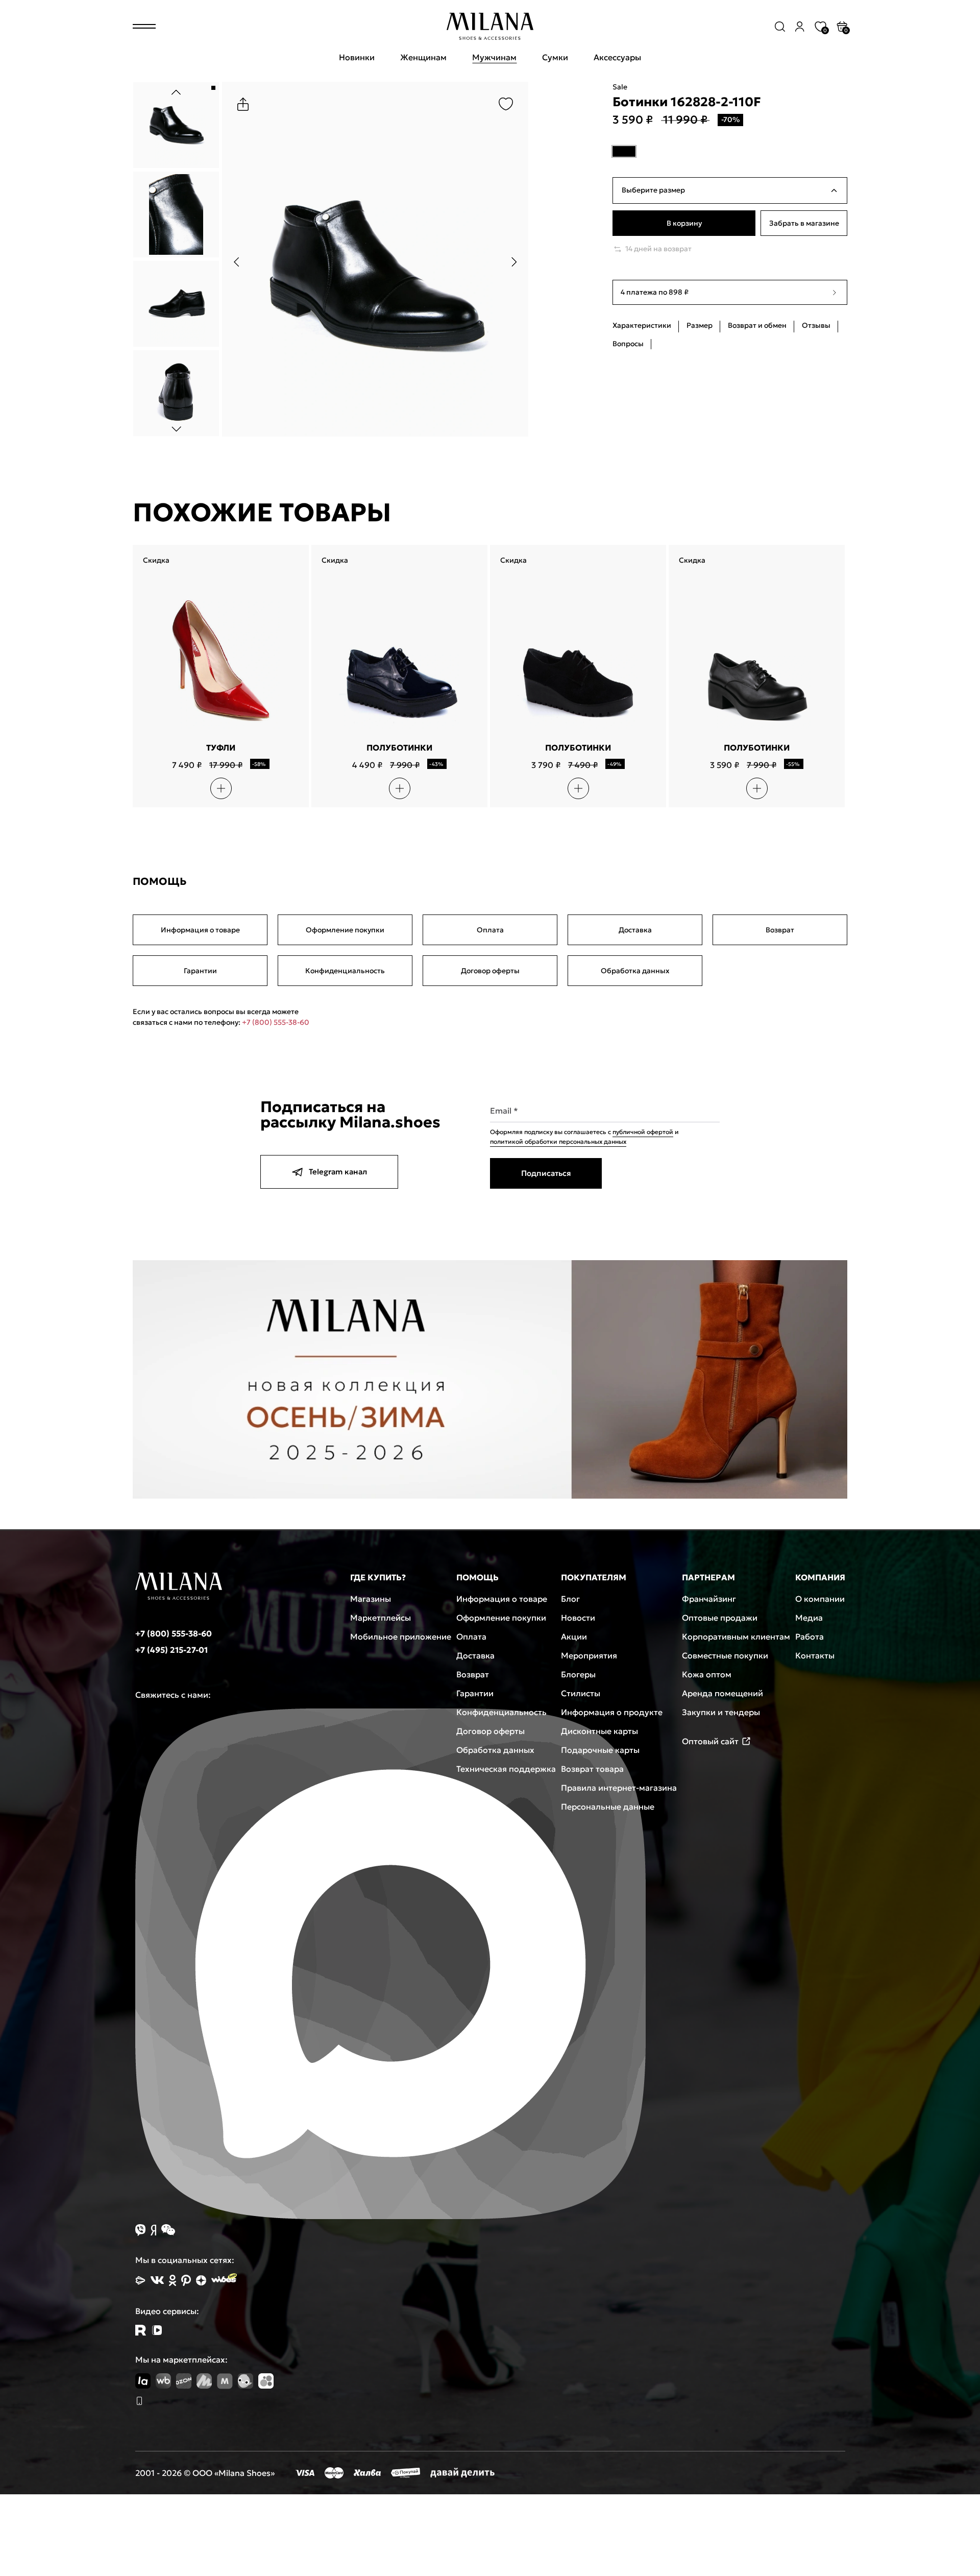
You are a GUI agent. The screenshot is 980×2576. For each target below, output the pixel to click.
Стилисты (581, 1693)
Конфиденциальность (345, 971)
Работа (810, 1636)
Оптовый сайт (710, 1741)
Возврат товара (592, 1769)
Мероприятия (589, 1655)
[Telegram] (157, 2330)
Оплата (490, 930)
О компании (820, 1599)
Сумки (555, 57)
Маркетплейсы (381, 1618)
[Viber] (140, 2230)
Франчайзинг (709, 1599)
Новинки (357, 57)
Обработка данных (635, 971)
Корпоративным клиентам (736, 1636)
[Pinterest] (186, 2280)
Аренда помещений (722, 1693)
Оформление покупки (345, 930)
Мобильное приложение (401, 1636)
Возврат (780, 930)
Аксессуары (617, 57)
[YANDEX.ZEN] (201, 2280)
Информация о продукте (612, 1712)
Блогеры (578, 1674)
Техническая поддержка (506, 1769)
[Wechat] (168, 2230)
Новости (578, 1618)
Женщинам (423, 57)
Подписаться (546, 1173)
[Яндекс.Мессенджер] (153, 2230)
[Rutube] (141, 2330)
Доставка (635, 930)
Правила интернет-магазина (619, 1788)
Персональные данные (608, 1807)
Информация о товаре (200, 930)
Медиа (809, 1618)
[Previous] (176, 92)
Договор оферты (490, 971)
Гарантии (200, 971)
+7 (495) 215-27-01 (171, 1650)
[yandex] (140, 2280)
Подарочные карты (600, 1750)
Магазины (371, 1599)
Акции (574, 1636)
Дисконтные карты (599, 1731)
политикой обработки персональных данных (558, 1141)
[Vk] (157, 2280)
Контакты (815, 1655)
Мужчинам (494, 57)
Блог (570, 1599)
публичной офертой (643, 1132)
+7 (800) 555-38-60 (276, 1022)
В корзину (684, 224)
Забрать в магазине (804, 224)
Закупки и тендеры (721, 1712)
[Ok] (173, 2280)
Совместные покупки (725, 1655)
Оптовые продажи (720, 1618)
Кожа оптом (707, 1674)
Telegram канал (338, 1172)
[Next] (176, 429)
